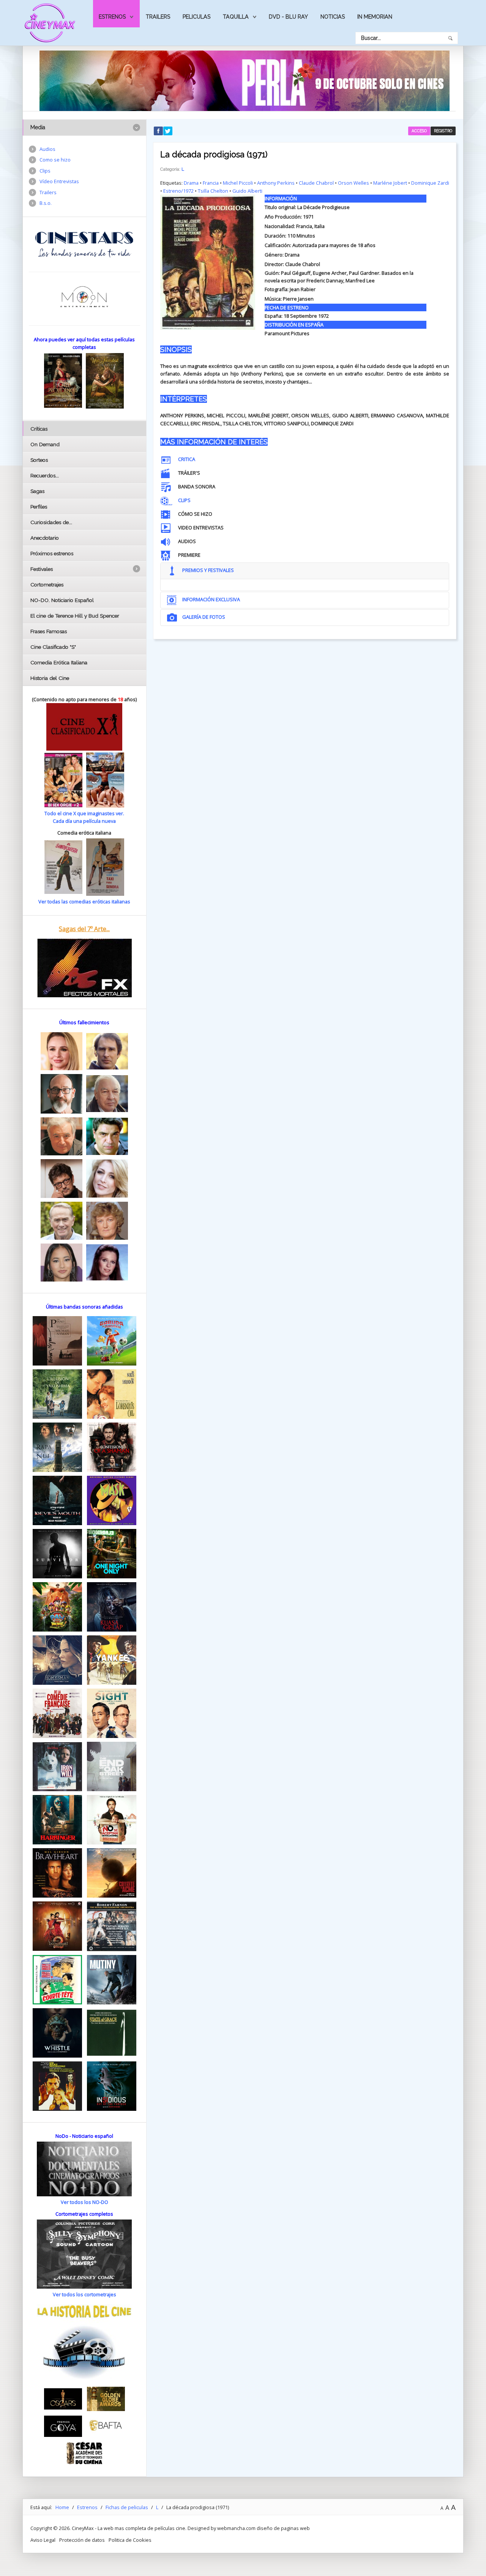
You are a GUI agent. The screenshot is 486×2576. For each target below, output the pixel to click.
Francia (211, 183)
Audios (47, 149)
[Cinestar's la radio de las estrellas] (84, 244)
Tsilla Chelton (213, 191)
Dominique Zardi (430, 183)
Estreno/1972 (178, 191)
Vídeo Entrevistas (59, 181)
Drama (191, 183)
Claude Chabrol (316, 183)
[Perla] (245, 80)
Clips (45, 171)
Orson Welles (353, 183)
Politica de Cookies (130, 2540)
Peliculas (196, 17)
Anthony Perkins (276, 183)
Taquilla (236, 17)
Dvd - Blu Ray (288, 17)
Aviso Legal (43, 2540)
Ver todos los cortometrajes (84, 2294)
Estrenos (112, 17)
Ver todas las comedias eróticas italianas (84, 901)
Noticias (333, 17)
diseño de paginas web (283, 2528)
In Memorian (375, 17)
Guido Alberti (247, 191)
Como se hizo (55, 160)
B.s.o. (46, 203)
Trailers (158, 17)
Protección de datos (82, 2540)
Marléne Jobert (390, 183)
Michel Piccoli (238, 183)
